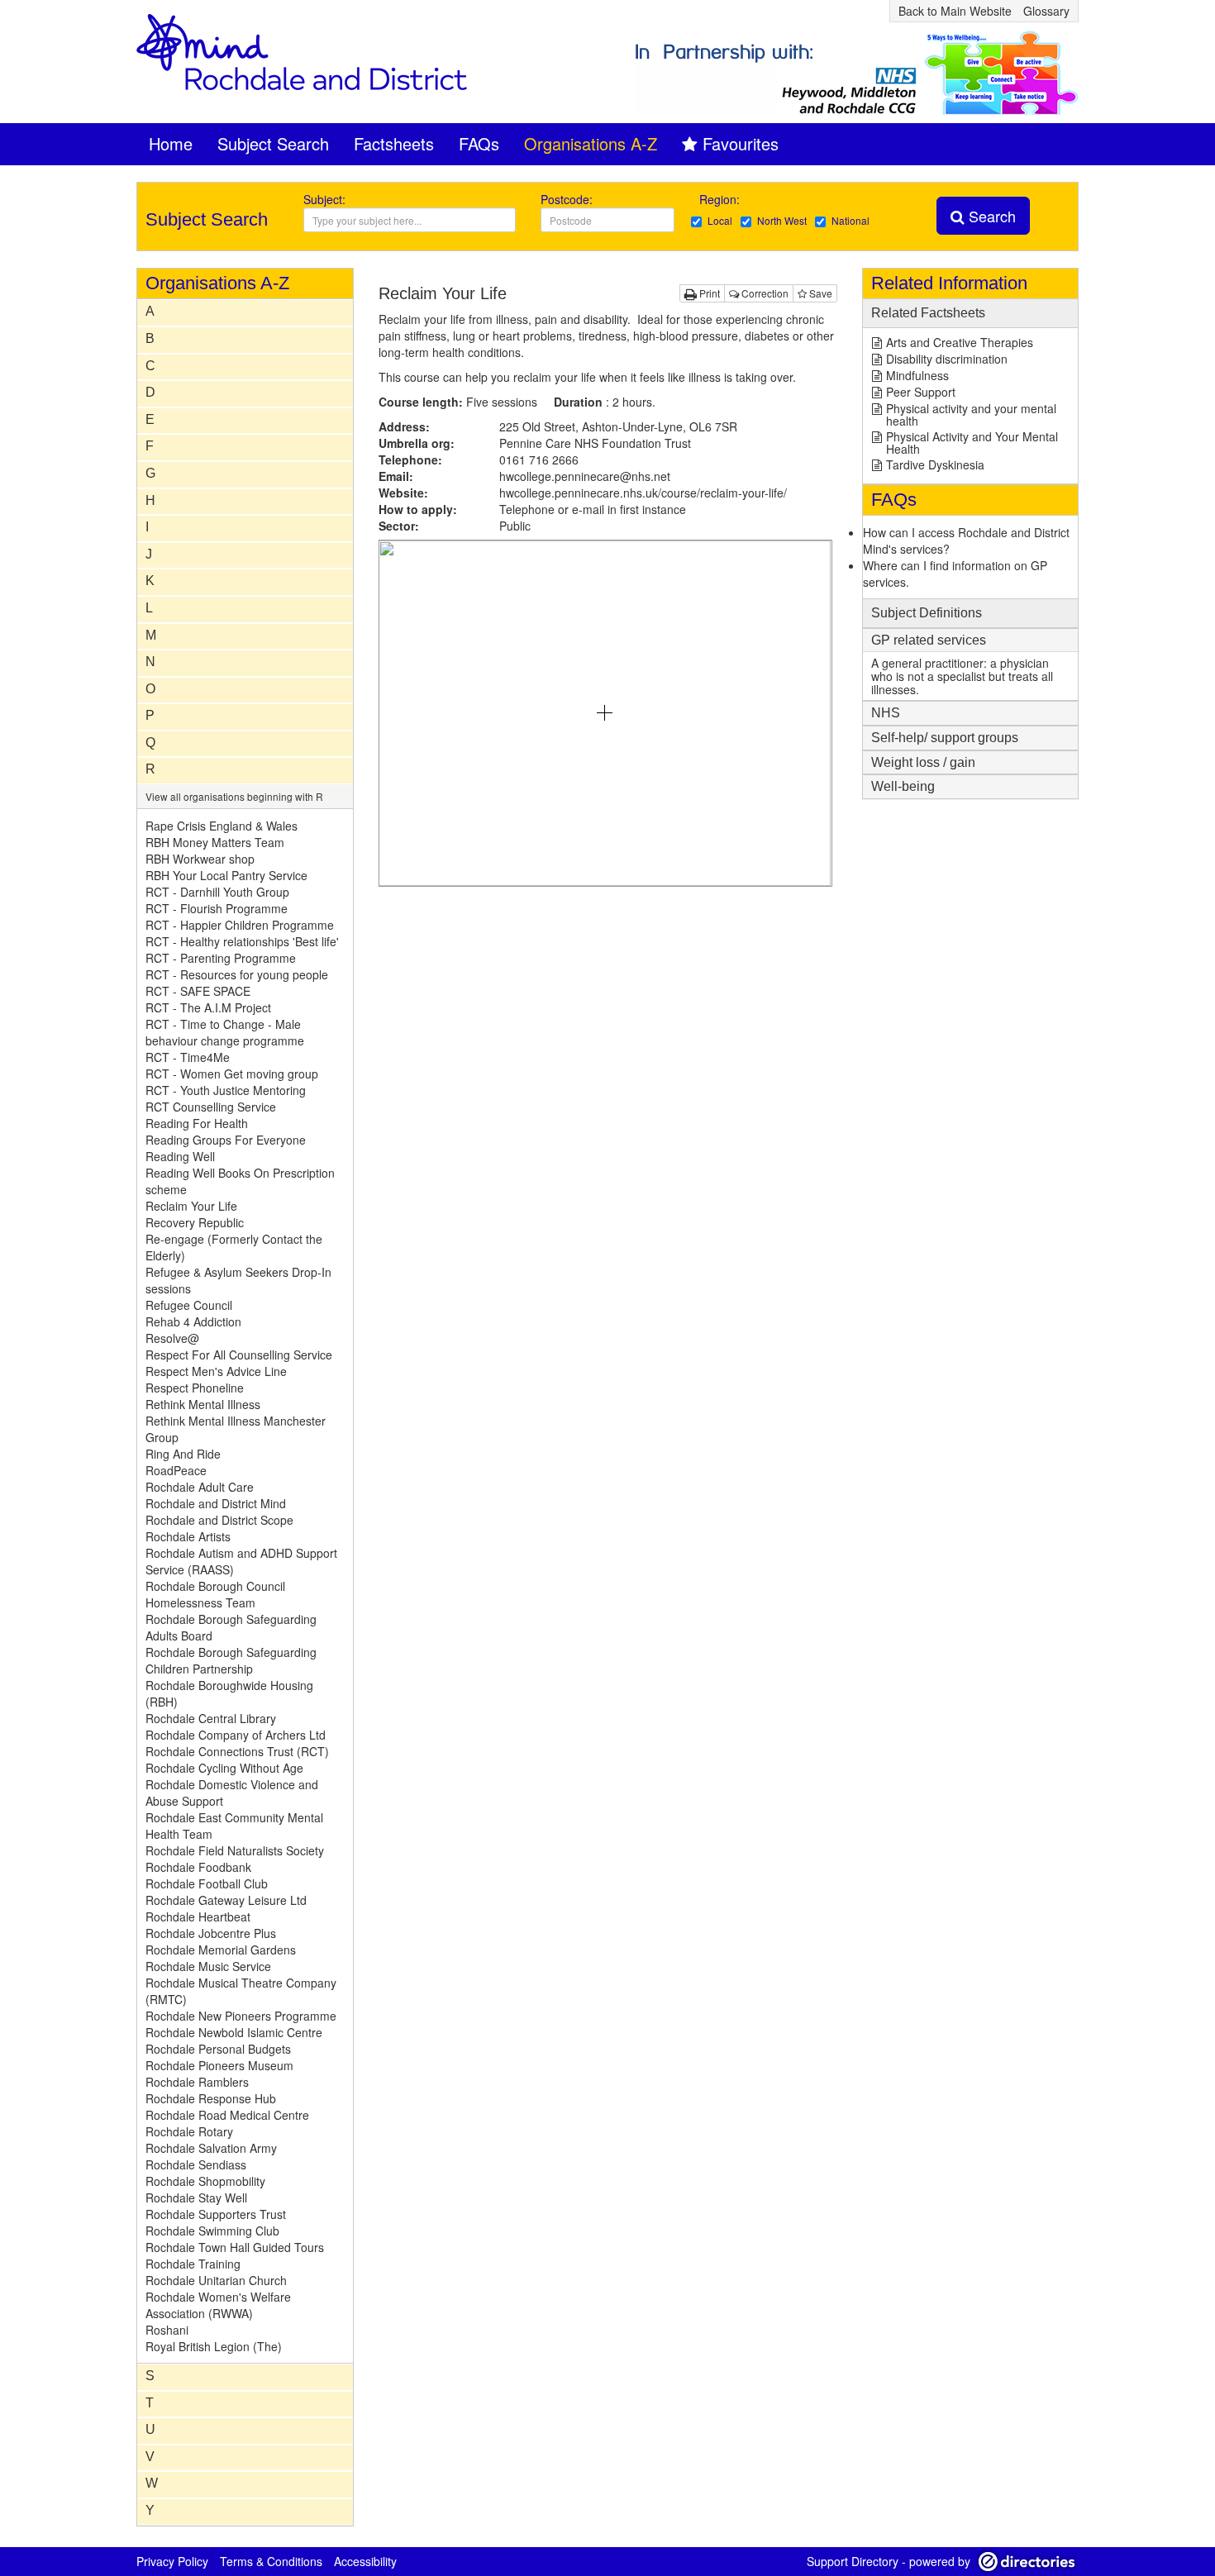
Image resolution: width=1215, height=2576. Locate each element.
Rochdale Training (193, 2264)
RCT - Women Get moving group (232, 1074)
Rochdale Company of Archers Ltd (236, 1735)
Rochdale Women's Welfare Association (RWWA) (218, 2305)
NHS (886, 713)
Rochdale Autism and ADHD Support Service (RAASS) (241, 1561)
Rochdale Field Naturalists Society (235, 1850)
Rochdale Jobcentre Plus (211, 1933)
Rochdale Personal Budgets (218, 2049)
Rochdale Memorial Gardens (221, 1950)
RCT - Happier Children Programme (240, 925)
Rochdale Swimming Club (212, 2231)
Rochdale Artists (188, 1536)
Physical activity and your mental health (971, 414)
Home (171, 143)
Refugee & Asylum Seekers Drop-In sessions (238, 1280)
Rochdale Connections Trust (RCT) (237, 1751)
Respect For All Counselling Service (239, 1355)
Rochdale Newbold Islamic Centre (234, 2032)
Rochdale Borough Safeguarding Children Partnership (231, 1660)
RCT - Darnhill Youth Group (217, 892)
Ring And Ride (183, 1454)
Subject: (324, 199)
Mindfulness (917, 375)
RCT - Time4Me (188, 1057)
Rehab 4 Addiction (193, 1321)
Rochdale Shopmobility (205, 2181)
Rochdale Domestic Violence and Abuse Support (232, 1793)
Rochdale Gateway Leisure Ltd (226, 1900)
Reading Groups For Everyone (226, 1140)
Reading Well (180, 1156)
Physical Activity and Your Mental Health (972, 443)
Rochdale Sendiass (196, 2164)
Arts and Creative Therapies (960, 342)
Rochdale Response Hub (211, 2098)
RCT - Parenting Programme (221, 958)
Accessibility (365, 2561)
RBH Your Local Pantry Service (226, 875)
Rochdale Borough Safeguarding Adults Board (231, 1627)
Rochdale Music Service (208, 1966)
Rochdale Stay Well (196, 2197)
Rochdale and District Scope (219, 1520)
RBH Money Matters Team (215, 842)
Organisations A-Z (591, 143)
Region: (721, 199)
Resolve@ (172, 1338)
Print (708, 293)
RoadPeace (176, 1470)
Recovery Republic (195, 1222)
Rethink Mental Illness (203, 1404)
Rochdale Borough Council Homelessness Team (215, 1594)
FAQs (479, 143)
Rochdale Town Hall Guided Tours (235, 2247)
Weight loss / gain (923, 762)
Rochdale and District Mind (216, 1503)
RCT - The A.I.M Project (208, 1007)
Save (820, 293)
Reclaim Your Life (191, 1206)
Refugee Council (189, 1305)
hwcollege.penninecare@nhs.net (585, 476)
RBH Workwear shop (200, 859)
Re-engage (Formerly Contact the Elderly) (234, 1247)
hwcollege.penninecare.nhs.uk (643, 493)
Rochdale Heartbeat (198, 1917)
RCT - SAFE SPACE (198, 991)
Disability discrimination (947, 359)
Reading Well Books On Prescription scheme (240, 1181)
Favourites (741, 143)
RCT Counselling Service (211, 1107)
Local (720, 220)
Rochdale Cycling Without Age (224, 1768)
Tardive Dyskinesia (935, 464)
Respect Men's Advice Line (216, 1371)
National (850, 220)
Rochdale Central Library (211, 1718)
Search (990, 216)
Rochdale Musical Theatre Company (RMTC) (241, 1991)
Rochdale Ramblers (197, 2082)
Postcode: (567, 199)
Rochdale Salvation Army (211, 2148)
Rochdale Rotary (189, 2131)
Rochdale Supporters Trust (216, 2214)
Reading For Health (197, 1123)
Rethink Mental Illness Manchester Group (236, 1429)
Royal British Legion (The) (214, 2346)
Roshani (167, 2330)
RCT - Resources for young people (237, 974)
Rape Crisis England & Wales (222, 826)
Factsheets (394, 143)
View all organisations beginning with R (234, 796)
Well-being (903, 786)
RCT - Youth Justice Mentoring (226, 1090)
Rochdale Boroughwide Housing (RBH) (229, 1693)
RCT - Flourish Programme (217, 908)
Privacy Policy (172, 2561)
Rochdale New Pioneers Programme (241, 2016)
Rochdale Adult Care (200, 1487)
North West (782, 220)
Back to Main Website (955, 11)
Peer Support (921, 392)
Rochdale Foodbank (198, 1867)
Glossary (1046, 11)
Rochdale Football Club (207, 1883)
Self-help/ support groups (945, 738)
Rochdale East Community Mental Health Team (234, 1826)
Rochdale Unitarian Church (216, 2280)
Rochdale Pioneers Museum (219, 2065)
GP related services (929, 640)
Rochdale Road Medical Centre (227, 2115)
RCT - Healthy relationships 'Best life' (242, 941)
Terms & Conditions (271, 2561)
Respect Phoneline (195, 1388)
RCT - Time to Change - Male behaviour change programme (225, 1032)
